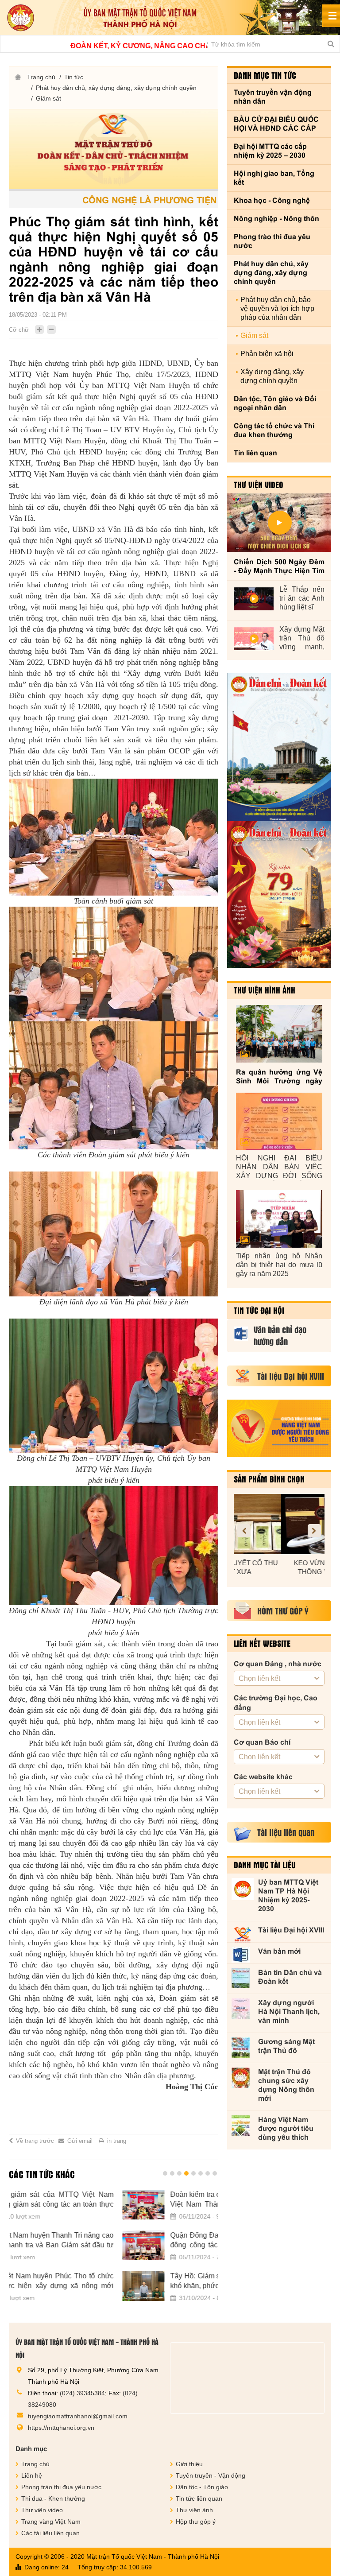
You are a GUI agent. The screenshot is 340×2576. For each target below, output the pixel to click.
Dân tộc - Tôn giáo (202, 2487)
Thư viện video (259, 485)
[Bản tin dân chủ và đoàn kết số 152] (279, 747)
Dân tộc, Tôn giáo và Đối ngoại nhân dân (275, 403)
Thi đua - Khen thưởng (53, 2498)
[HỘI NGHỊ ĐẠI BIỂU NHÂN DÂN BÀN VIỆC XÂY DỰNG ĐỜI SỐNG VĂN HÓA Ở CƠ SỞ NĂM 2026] (279, 1121)
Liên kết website (262, 1643)
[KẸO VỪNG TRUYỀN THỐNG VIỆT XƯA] (279, 1524)
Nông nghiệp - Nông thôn (276, 219)
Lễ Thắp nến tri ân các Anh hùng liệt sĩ (302, 598)
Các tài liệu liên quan (50, 2533)
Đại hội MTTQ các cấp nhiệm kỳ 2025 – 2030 (270, 151)
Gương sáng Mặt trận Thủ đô (286, 2046)
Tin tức (74, 77)
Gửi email (80, 2141)
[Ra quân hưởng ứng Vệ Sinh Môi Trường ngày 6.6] (279, 1034)
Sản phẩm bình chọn (269, 1479)
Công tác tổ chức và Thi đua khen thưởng (274, 430)
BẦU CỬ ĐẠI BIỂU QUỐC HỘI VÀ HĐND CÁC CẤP (276, 124)
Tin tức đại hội (259, 1310)
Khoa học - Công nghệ (272, 200)
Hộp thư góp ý (196, 2522)
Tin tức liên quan (199, 2498)
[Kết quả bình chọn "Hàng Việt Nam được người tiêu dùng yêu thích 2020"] (279, 1428)
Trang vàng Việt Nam (51, 2522)
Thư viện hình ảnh (265, 990)
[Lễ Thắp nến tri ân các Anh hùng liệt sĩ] (254, 599)
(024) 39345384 (82, 2393)
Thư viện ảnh (194, 2510)
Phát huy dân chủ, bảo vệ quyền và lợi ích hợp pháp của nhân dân (277, 308)
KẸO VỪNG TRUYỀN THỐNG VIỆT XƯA (279, 1567)
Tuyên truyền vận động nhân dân (273, 97)
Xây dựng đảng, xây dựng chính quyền (272, 376)
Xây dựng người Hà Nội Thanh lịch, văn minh (289, 2012)
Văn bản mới (279, 1951)
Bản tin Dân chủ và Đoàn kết (290, 1977)
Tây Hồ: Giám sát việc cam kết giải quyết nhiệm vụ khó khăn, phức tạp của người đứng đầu (137, 2281)
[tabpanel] (114, 2251)
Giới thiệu (189, 2464)
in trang (117, 2141)
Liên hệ (32, 2475)
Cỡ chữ (19, 330)
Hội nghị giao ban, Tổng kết (274, 178)
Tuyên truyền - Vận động (211, 2475)
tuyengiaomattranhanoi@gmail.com (78, 2416)
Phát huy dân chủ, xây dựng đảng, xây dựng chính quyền (116, 88)
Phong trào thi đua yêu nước (272, 241)
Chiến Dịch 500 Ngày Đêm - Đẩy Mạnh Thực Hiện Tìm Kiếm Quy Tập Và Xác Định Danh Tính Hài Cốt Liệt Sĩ (279, 567)
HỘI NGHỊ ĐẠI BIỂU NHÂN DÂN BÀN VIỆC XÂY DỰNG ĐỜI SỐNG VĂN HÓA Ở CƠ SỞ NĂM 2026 (279, 1167)
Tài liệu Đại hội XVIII (291, 1930)
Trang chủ (41, 77)
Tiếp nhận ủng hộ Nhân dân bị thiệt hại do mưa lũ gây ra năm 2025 (279, 1265)
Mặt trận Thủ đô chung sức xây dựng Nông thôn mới (286, 2085)
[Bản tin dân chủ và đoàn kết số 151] (279, 895)
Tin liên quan (255, 453)
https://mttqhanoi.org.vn (61, 2428)
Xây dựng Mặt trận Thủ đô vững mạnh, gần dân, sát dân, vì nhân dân (302, 638)
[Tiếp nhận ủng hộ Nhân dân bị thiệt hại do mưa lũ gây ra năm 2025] (279, 1219)
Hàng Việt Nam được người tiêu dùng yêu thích (286, 2128)
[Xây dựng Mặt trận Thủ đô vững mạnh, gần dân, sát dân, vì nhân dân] (254, 639)
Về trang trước (35, 2141)
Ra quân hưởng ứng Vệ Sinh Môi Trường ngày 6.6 (279, 1077)
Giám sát (48, 98)
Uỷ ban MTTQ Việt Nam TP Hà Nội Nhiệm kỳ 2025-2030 (288, 1895)
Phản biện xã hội (267, 354)
